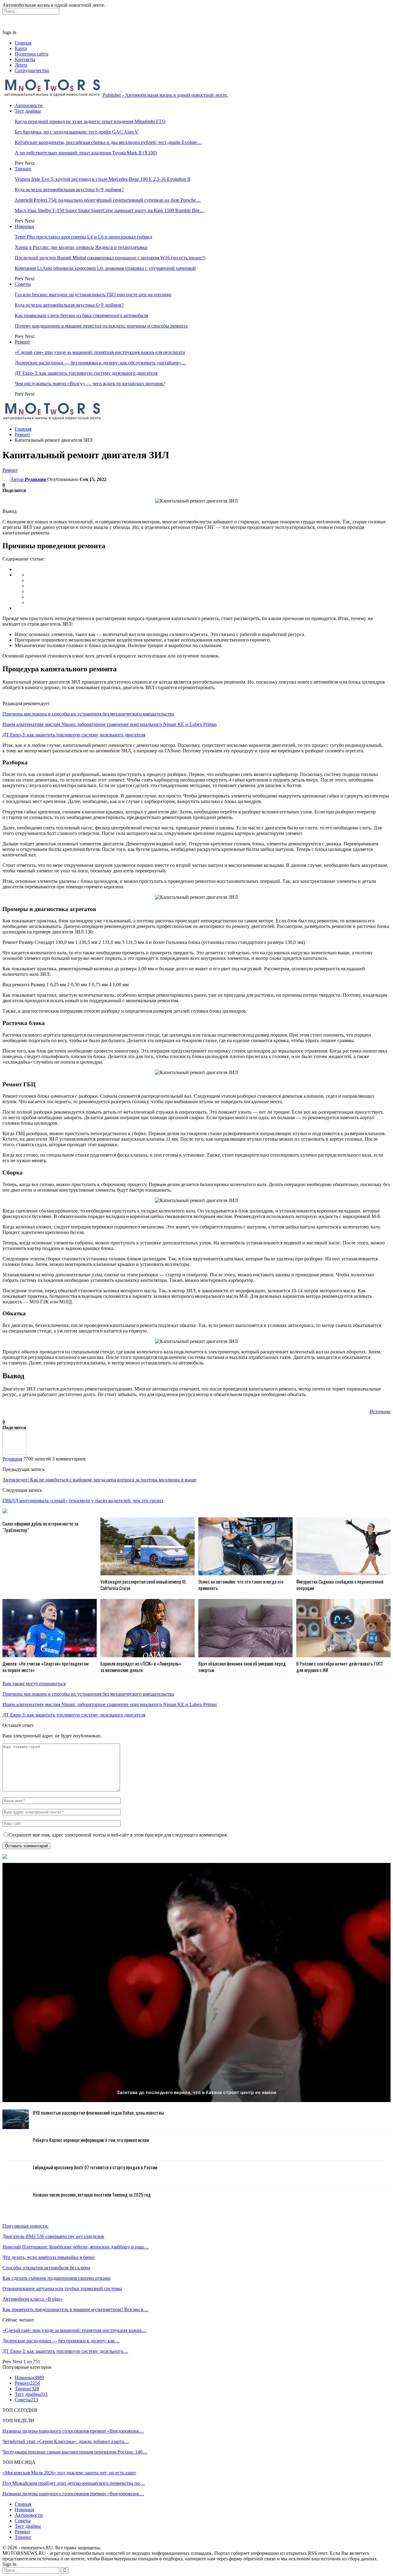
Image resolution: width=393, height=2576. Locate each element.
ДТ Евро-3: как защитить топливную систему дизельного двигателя (86, 373)
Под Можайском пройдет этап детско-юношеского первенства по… (74, 2483)
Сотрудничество (32, 70)
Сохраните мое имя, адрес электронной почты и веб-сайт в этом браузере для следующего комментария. (118, 1835)
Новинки (24, 226)
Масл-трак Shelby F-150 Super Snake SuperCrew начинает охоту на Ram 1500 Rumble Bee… (110, 210)
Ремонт (22, 342)
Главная (23, 43)
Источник (380, 1412)
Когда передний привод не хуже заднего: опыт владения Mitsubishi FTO (90, 121)
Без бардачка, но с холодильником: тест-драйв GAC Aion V (77, 132)
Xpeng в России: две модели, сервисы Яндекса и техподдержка (81, 247)
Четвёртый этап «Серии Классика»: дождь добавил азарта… (66, 2441)
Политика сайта (31, 54)
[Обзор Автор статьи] (15, 1453)
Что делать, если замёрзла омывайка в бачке (49, 2257)
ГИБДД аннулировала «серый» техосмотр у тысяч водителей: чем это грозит (83, 1501)
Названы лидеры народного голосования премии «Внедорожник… (73, 2431)
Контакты (25, 59)
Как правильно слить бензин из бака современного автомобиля (81, 315)
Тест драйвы (28, 111)
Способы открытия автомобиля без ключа (46, 2268)
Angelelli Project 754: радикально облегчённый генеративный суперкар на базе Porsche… (108, 200)
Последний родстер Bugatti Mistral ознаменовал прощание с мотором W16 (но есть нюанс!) (110, 258)
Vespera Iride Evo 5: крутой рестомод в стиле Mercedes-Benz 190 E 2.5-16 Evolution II (103, 179)
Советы (23, 284)
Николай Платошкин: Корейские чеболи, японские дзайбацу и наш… (76, 2247)
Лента (21, 65)
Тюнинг (23, 169)
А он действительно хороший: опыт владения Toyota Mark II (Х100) (86, 153)
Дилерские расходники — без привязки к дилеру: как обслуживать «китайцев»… (100, 363)
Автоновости (29, 105)
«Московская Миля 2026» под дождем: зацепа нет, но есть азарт (69, 2473)
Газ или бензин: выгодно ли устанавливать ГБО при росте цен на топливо (93, 295)
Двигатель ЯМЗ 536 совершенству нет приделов (53, 2236)
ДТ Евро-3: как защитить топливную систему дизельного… (65, 2351)
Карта (21, 48)
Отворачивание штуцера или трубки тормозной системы (62, 2289)
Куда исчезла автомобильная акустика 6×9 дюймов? (69, 190)
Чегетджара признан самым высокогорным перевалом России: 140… (75, 2452)
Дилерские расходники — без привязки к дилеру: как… (61, 2341)
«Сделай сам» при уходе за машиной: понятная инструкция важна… (74, 2330)
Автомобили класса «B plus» (33, 2299)
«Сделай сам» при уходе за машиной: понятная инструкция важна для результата (100, 352)
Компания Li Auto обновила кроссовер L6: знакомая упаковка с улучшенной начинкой (105, 268)
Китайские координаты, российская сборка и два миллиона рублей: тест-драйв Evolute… (108, 142)
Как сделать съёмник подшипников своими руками (56, 2278)
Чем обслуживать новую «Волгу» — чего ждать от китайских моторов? (90, 384)
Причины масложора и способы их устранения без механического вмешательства (88, 714)
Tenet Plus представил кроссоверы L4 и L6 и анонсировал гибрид (83, 237)
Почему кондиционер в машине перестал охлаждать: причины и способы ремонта (101, 326)
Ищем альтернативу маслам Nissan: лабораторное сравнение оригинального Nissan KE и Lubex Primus (110, 724)
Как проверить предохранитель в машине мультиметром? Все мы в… (75, 2309)
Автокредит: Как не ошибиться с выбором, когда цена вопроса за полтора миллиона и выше (99, 1480)
